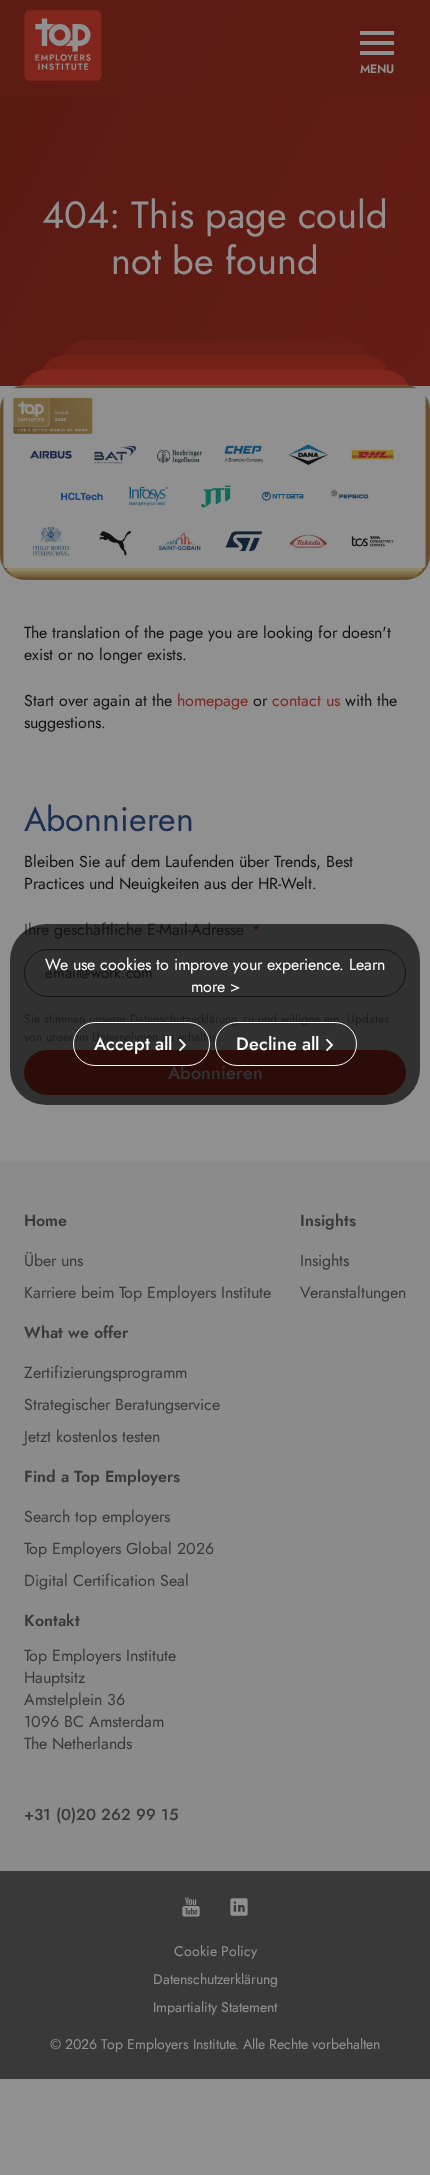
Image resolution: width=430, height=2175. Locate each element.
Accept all (133, 1044)
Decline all (277, 1044)
